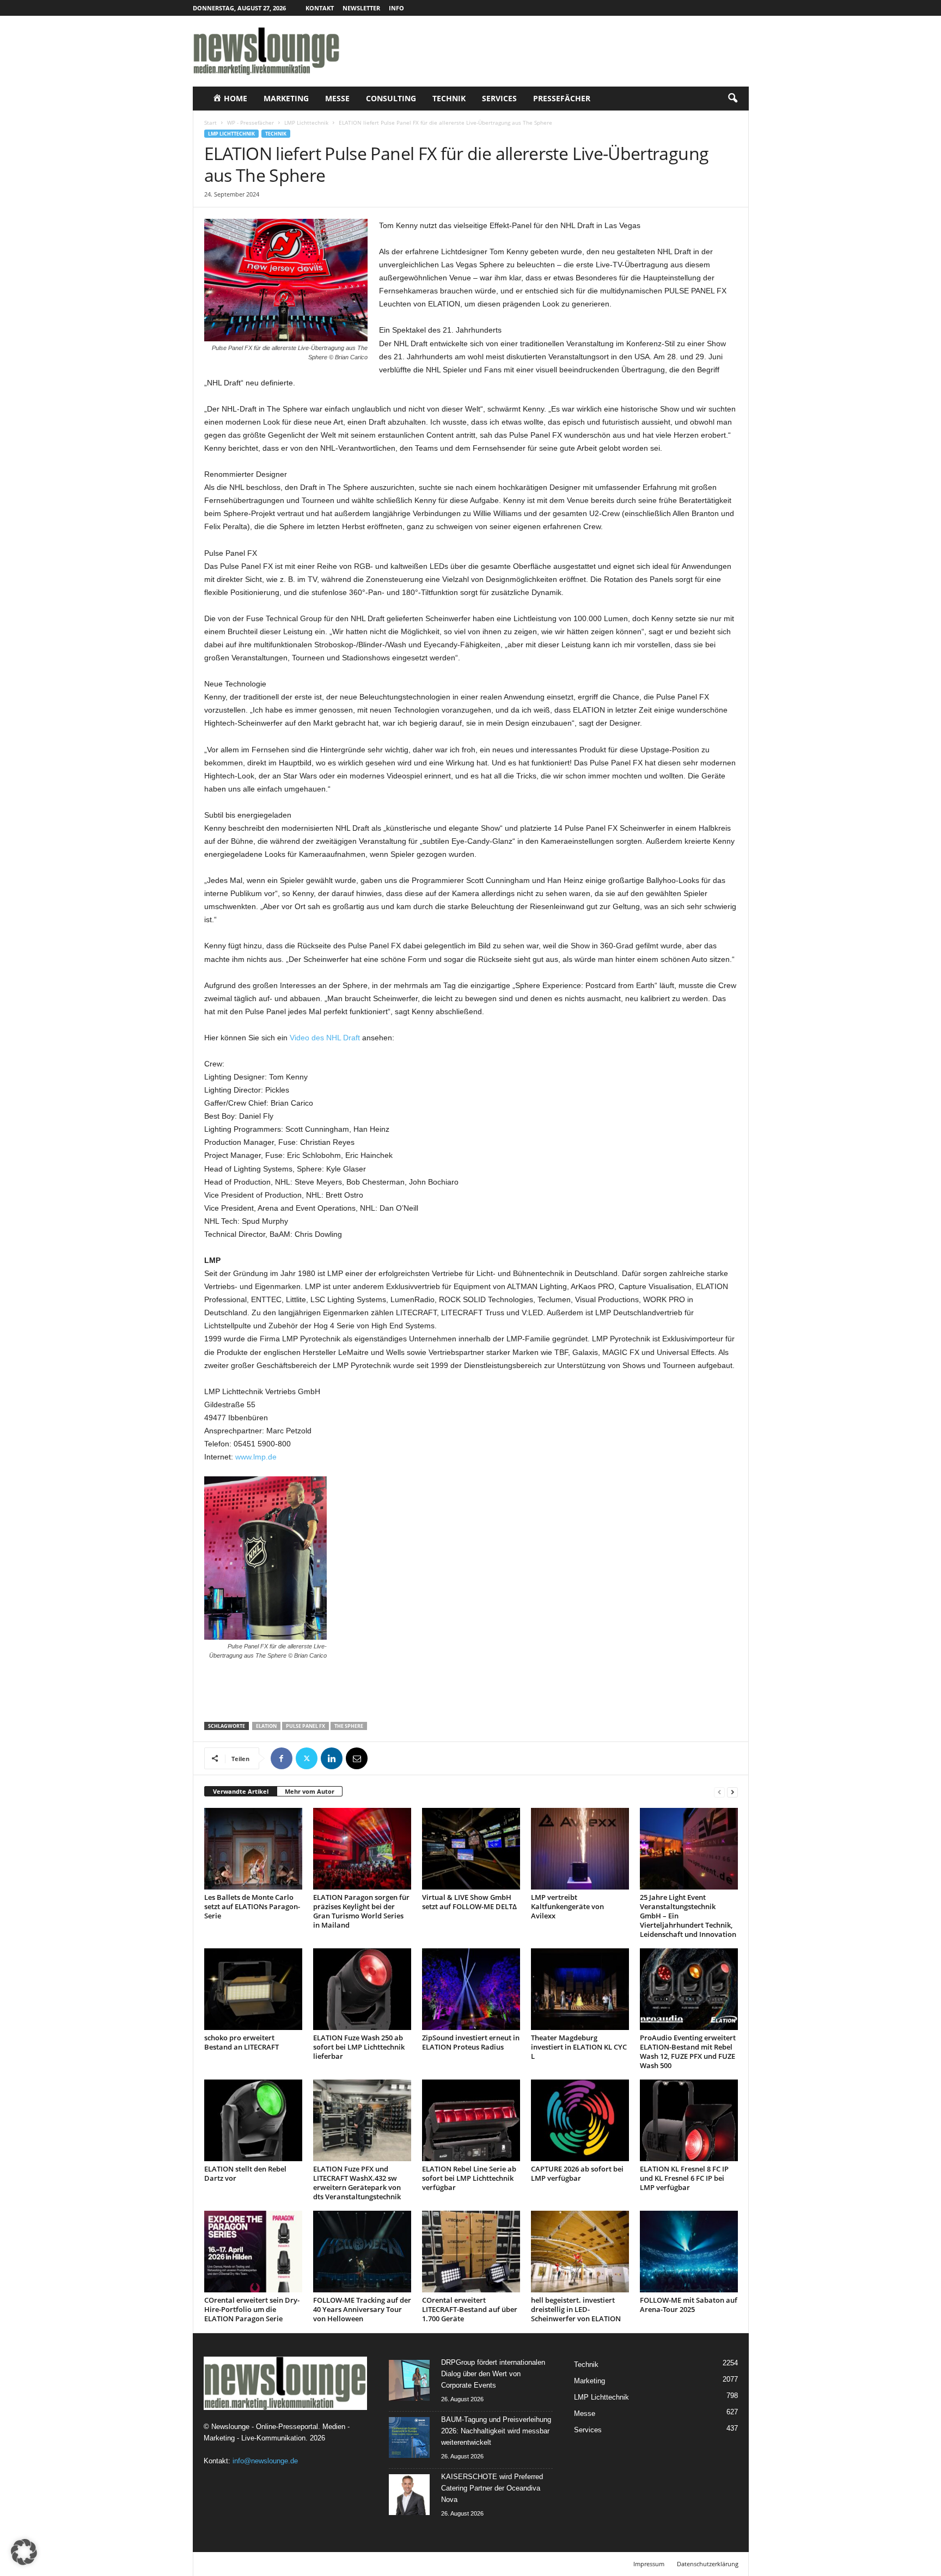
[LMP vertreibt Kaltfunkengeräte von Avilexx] (580, 1849)
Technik (449, 98)
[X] (307, 1758)
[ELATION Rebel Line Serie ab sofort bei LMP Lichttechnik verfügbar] (471, 2120)
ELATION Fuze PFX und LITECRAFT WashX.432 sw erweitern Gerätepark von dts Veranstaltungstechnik (357, 2183)
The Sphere (349, 1726)
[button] (732, 99)
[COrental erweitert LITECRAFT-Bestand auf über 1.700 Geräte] (471, 2252)
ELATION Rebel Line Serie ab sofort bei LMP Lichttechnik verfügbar (469, 2178)
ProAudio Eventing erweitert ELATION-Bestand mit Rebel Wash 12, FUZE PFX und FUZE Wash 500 (688, 2051)
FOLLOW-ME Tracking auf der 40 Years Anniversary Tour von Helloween (362, 2309)
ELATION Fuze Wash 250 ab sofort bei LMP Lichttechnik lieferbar (359, 2047)
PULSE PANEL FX (305, 1726)
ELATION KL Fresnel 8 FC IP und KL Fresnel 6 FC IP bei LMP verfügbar (684, 2178)
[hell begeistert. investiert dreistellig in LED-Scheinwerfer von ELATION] (580, 2252)
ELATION (266, 1726)
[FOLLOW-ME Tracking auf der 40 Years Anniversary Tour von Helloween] (362, 2252)
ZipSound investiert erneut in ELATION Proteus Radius (471, 2042)
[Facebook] (282, 1758)
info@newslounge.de (265, 2461)
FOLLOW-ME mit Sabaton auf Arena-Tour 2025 (689, 2305)
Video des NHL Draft (325, 1038)
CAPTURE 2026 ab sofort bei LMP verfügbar (577, 2173)
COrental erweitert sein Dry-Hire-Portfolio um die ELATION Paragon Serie (252, 2309)
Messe (337, 98)
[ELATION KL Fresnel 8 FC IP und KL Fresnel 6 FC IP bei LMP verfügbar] (689, 2120)
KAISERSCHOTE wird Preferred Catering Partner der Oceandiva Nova (492, 2488)
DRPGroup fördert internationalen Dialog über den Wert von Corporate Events (493, 2374)
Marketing (286, 98)
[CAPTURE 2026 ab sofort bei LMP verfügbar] (580, 2120)
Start (210, 122)
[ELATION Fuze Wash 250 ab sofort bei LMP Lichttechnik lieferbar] (362, 1989)
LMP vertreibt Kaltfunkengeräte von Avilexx (567, 1906)
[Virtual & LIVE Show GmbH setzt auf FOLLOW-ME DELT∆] (471, 1849)
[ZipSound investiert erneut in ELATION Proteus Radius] (471, 1989)
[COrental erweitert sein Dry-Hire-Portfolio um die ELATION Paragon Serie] (253, 2252)
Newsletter (361, 8)
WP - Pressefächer (250, 122)
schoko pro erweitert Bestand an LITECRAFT (242, 2042)
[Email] (357, 1758)
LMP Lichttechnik (306, 122)
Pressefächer (562, 98)
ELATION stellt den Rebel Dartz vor (245, 2173)
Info (396, 8)
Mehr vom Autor (310, 1791)
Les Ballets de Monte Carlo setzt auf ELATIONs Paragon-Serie (252, 1906)
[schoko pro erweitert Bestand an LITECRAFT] (253, 1989)
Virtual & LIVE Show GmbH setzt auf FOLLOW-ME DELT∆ (469, 1902)
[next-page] (732, 1792)
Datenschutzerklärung (708, 2564)
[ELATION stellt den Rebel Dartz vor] (253, 2120)
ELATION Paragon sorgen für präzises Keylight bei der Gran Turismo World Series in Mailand (361, 1911)
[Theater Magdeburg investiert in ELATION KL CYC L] (580, 1989)
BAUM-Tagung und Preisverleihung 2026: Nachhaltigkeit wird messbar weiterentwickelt (496, 2431)
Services (499, 98)
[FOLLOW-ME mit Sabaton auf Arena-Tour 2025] (689, 2252)
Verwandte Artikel (241, 1791)
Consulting (391, 98)
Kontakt (320, 8)
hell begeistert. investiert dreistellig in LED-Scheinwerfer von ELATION (576, 2309)
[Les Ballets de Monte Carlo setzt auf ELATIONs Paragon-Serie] (253, 1849)
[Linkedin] (332, 1758)
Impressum (649, 2564)
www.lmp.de (256, 1457)
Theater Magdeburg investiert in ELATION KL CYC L (579, 2047)
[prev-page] (719, 1792)
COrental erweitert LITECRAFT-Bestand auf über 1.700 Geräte (470, 2309)
